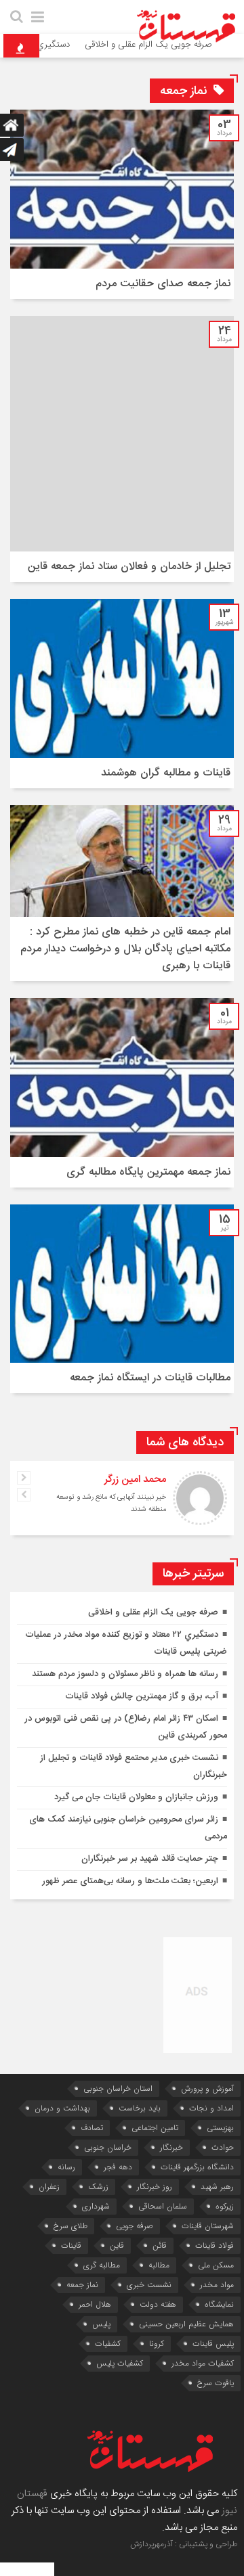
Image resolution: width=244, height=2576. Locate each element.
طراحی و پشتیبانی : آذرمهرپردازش (184, 2544)
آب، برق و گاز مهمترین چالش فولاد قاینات (142, 1696)
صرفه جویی (135, 2226)
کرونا (157, 2344)
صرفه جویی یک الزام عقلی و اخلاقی (153, 1612)
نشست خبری (149, 2285)
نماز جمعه (82, 2285)
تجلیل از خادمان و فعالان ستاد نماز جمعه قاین (129, 567)
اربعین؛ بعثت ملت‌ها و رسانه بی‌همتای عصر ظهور (130, 1881)
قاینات (71, 2245)
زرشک (98, 2187)
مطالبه (159, 2265)
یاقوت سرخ (216, 2383)
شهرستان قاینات (208, 2226)
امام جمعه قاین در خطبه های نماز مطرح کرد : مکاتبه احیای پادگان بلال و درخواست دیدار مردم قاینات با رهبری (125, 949)
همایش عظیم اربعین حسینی (186, 2324)
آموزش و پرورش (207, 2088)
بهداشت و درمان (62, 2108)
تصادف (92, 2128)
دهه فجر (118, 2167)
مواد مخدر (217, 2285)
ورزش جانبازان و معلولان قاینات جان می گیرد (135, 1797)
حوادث (223, 2147)
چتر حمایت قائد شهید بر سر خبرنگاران (150, 1859)
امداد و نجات (211, 2108)
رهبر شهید (217, 2187)
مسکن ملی (216, 2265)
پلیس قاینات (213, 2344)
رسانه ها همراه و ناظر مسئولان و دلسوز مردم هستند (125, 1674)
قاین (117, 2245)
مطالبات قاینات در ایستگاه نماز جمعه (150, 1378)
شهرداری (96, 2206)
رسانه (66, 2167)
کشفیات (108, 2344)
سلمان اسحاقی (163, 2206)
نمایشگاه (219, 2304)
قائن (160, 2245)
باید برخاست (140, 2108)
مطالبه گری (102, 2265)
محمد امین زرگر (135, 1479)
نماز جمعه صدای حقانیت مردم (163, 284)
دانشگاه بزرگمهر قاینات (197, 2167)
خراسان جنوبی (108, 2147)
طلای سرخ (70, 2226)
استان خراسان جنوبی (118, 2088)
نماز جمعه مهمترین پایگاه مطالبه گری (148, 1172)
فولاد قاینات (215, 2245)
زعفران (49, 2187)
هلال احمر (95, 2304)
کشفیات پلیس (120, 2363)
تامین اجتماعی (155, 2128)
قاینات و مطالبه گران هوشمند (166, 773)
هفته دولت (158, 2304)
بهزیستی (220, 2128)
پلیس (101, 2324)
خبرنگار (171, 2147)
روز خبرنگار (155, 2187)
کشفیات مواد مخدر (203, 2363)
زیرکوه (225, 2206)
